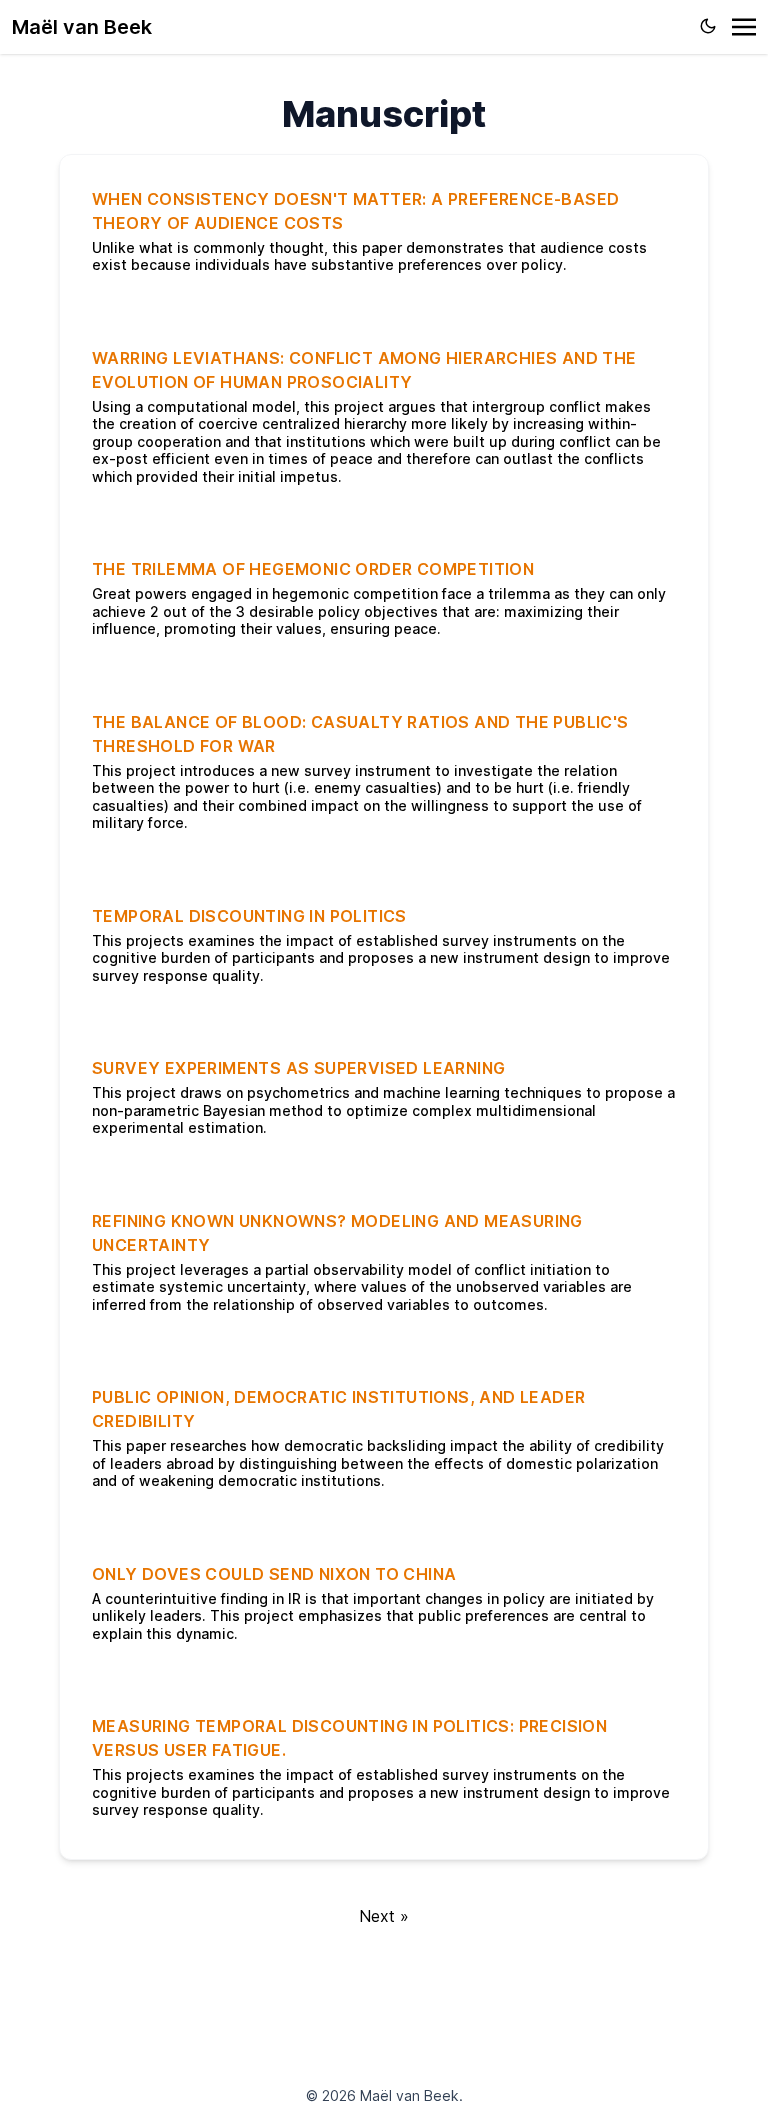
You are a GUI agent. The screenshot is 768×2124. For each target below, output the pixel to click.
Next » (384, 1916)
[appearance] (708, 26)
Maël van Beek (82, 27)
